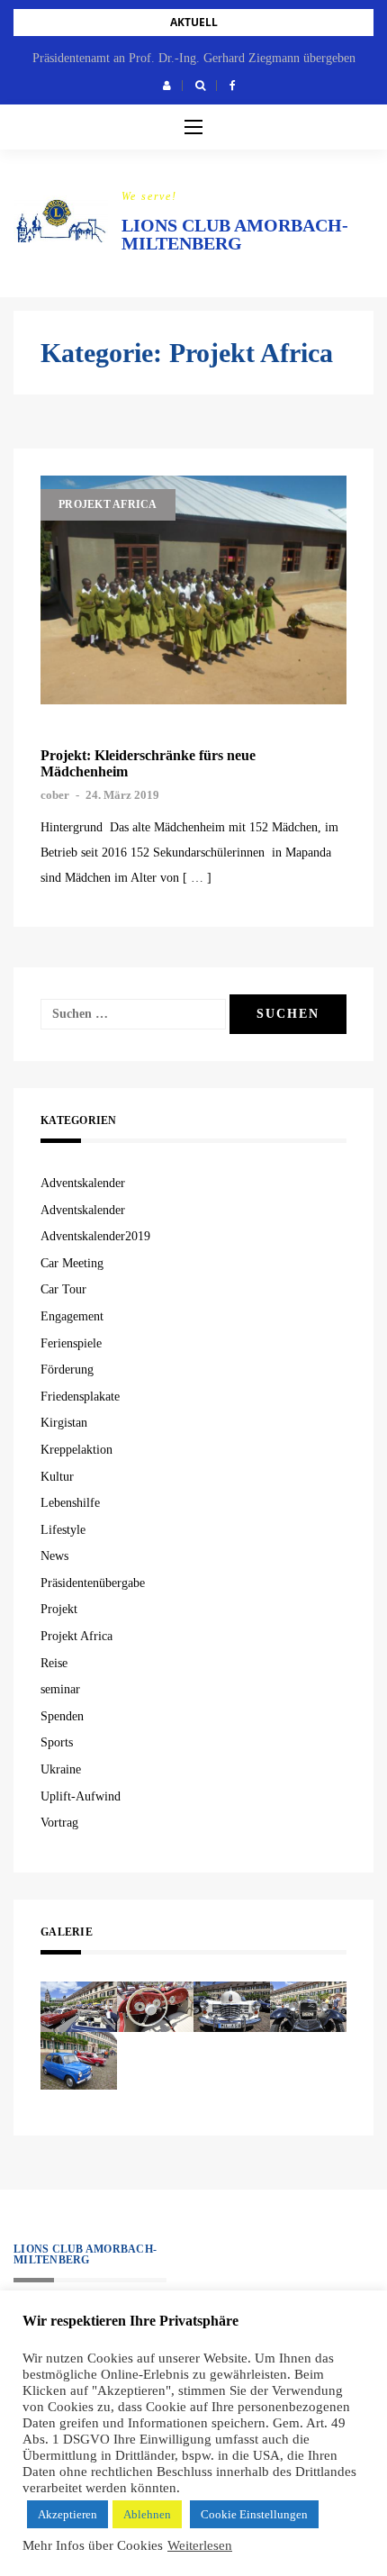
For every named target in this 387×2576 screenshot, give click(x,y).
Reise (54, 1663)
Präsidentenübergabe (93, 1583)
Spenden (62, 1716)
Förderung (67, 1370)
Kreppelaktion (76, 1450)
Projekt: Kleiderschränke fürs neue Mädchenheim (148, 763)
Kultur (57, 1477)
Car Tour (63, 1289)
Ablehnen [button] (147, 2514)
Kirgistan (64, 1423)
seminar (60, 1689)
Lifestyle (63, 1530)
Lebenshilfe (70, 1503)
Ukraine (61, 1769)
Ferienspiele (71, 1343)
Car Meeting (72, 1263)
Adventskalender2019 (95, 1236)
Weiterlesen (200, 2545)
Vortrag (59, 1823)
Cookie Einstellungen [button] (254, 2514)
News (54, 1556)
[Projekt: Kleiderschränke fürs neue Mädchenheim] (193, 590)
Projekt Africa (108, 504)
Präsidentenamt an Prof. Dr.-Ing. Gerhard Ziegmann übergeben (194, 58)
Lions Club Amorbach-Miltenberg (235, 234)
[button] (167, 86)
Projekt (59, 1609)
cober (55, 795)
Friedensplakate (80, 1397)
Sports (57, 1742)
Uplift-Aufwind (81, 1796)
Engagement (72, 1316)
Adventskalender (83, 1183)
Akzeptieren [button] (67, 2514)
